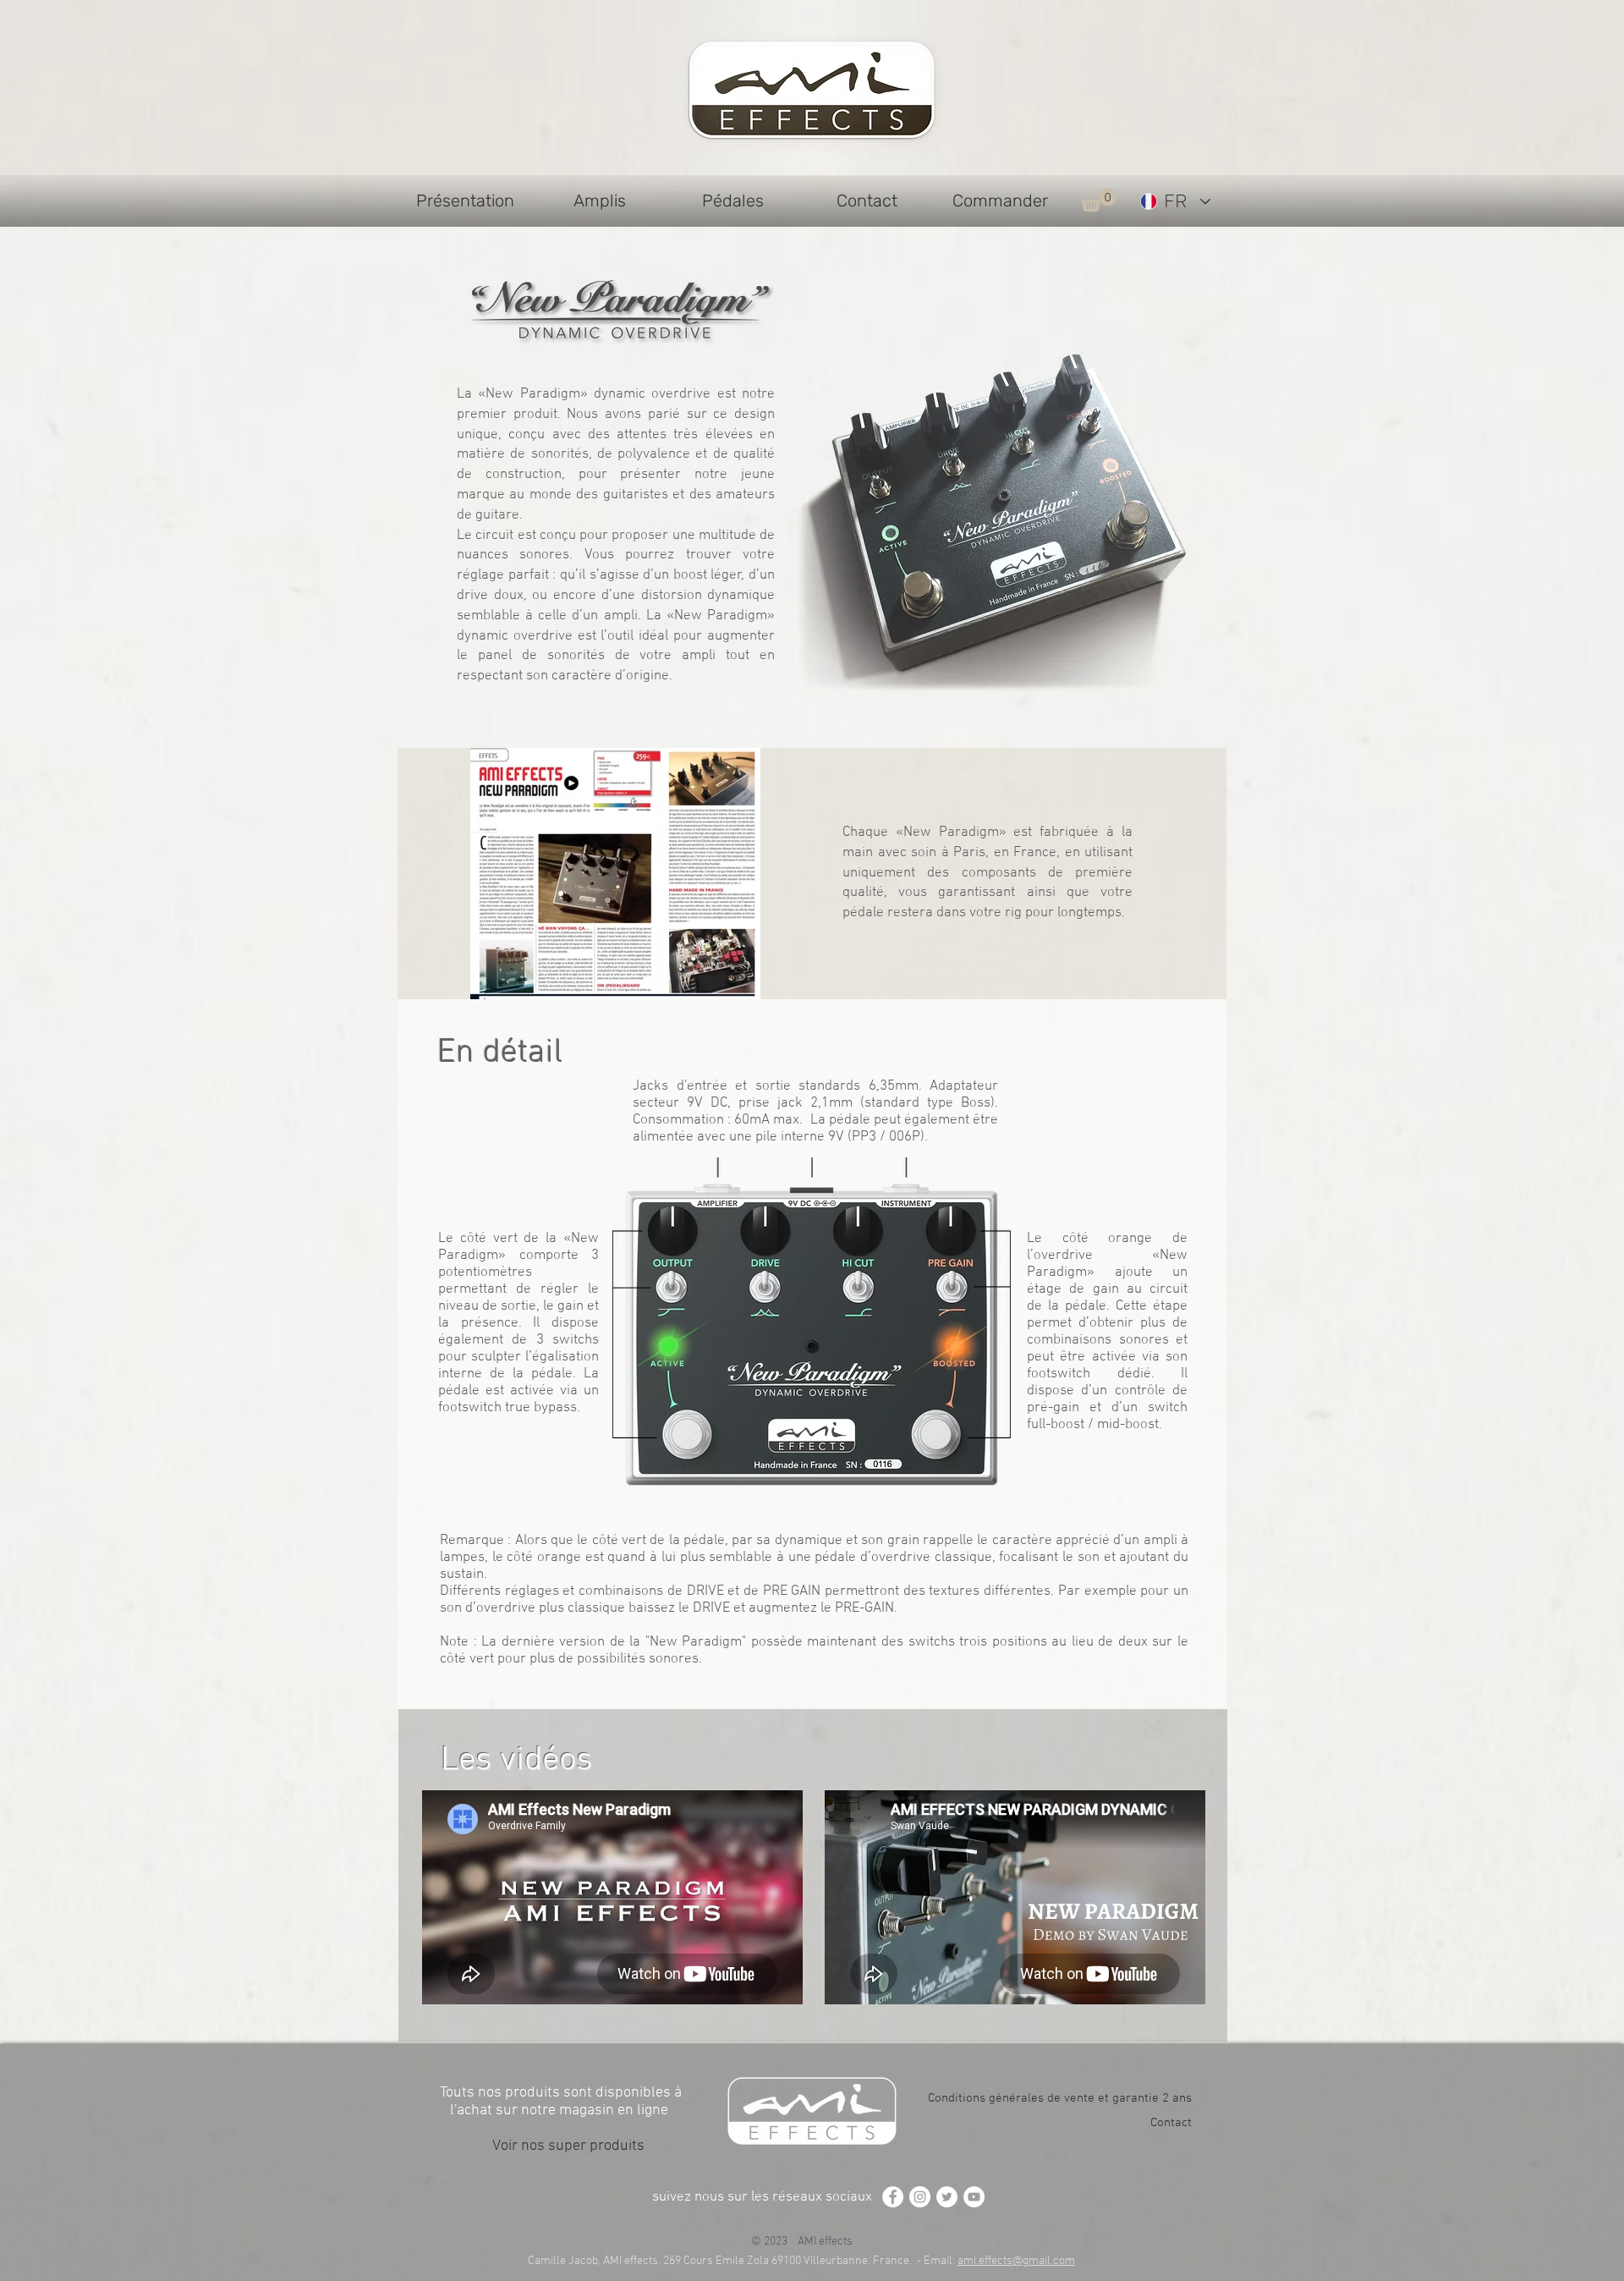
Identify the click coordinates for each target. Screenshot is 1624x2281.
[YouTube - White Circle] (974, 2197)
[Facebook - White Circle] (893, 2197)
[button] (1099, 200)
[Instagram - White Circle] (920, 2197)
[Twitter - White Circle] (947, 2197)
